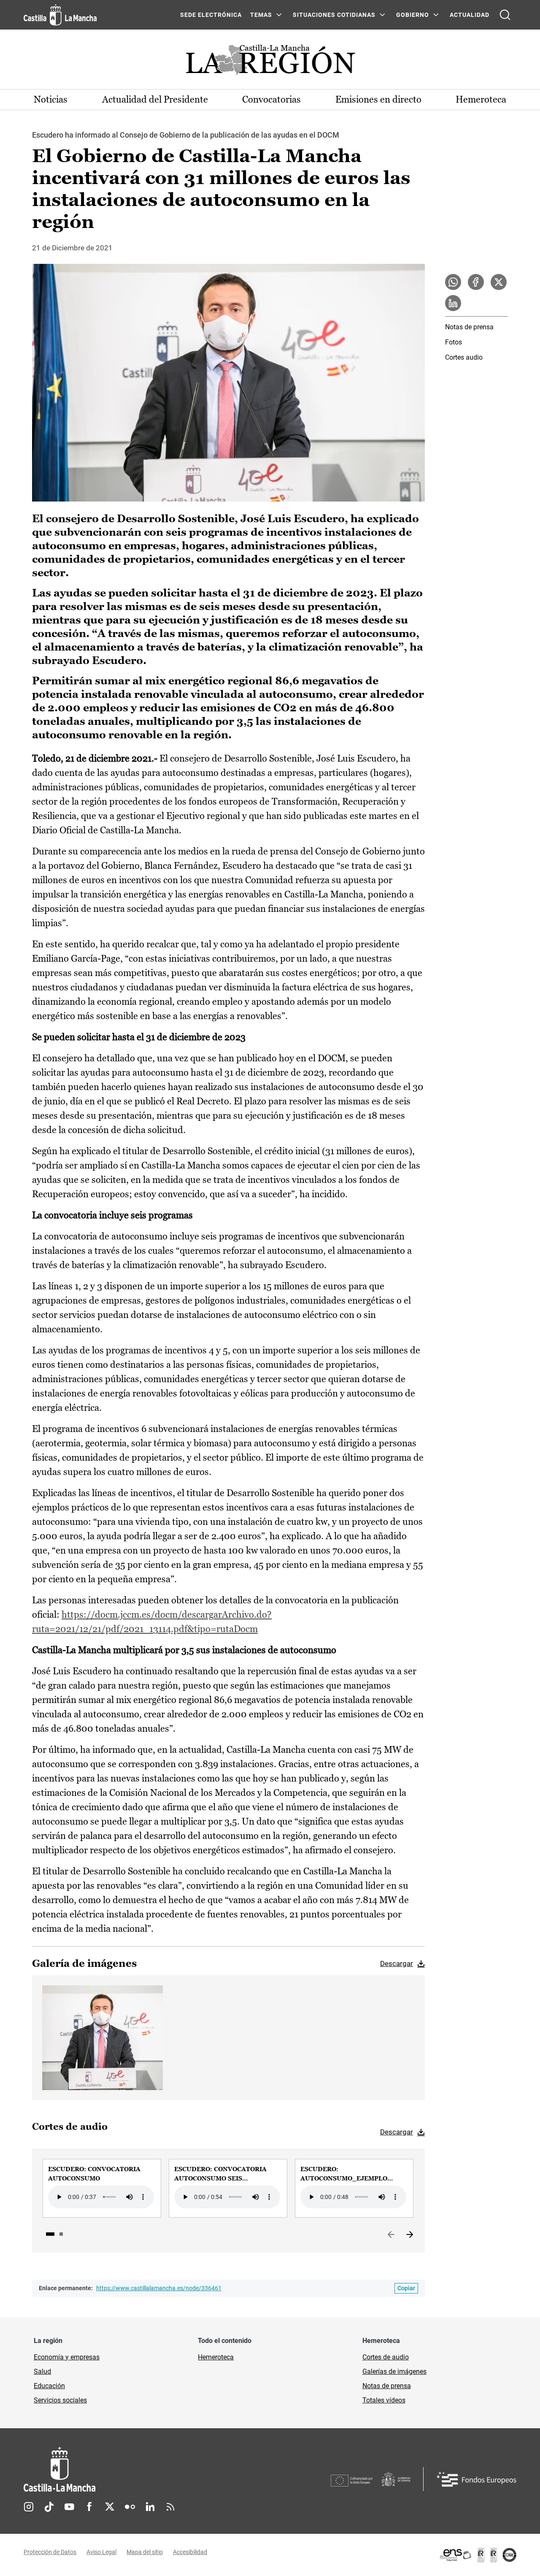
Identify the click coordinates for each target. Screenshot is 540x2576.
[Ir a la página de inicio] (60, 15)
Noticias (51, 99)
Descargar (397, 1963)
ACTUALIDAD (470, 15)
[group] (102, 2188)
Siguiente (410, 2235)
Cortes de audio (386, 2357)
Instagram (29, 2507)
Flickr (130, 2507)
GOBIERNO (413, 15)
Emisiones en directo (378, 99)
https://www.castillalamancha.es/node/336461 (159, 2288)
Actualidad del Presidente (155, 99)
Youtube (69, 2507)
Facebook (89, 2507)
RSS (170, 2507)
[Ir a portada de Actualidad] (270, 62)
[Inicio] (138, 2469)
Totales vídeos (384, 2400)
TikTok (49, 2507)
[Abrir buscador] (505, 15)
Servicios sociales (60, 2400)
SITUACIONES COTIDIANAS (334, 15)
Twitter (110, 2507)
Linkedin (150, 2507)
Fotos (454, 342)
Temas (261, 15)
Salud (42, 2371)
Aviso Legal (101, 2552)
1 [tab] (50, 2234)
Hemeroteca (481, 99)
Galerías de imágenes (394, 2371)
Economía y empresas (67, 2357)
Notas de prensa (469, 327)
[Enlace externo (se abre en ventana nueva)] (478, 2555)
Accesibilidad (190, 2552)
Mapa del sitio (145, 2552)
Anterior (391, 2235)
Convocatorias (271, 99)
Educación (49, 2386)
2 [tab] (61, 2234)
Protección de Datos (50, 2552)
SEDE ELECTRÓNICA (211, 15)
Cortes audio (464, 357)
